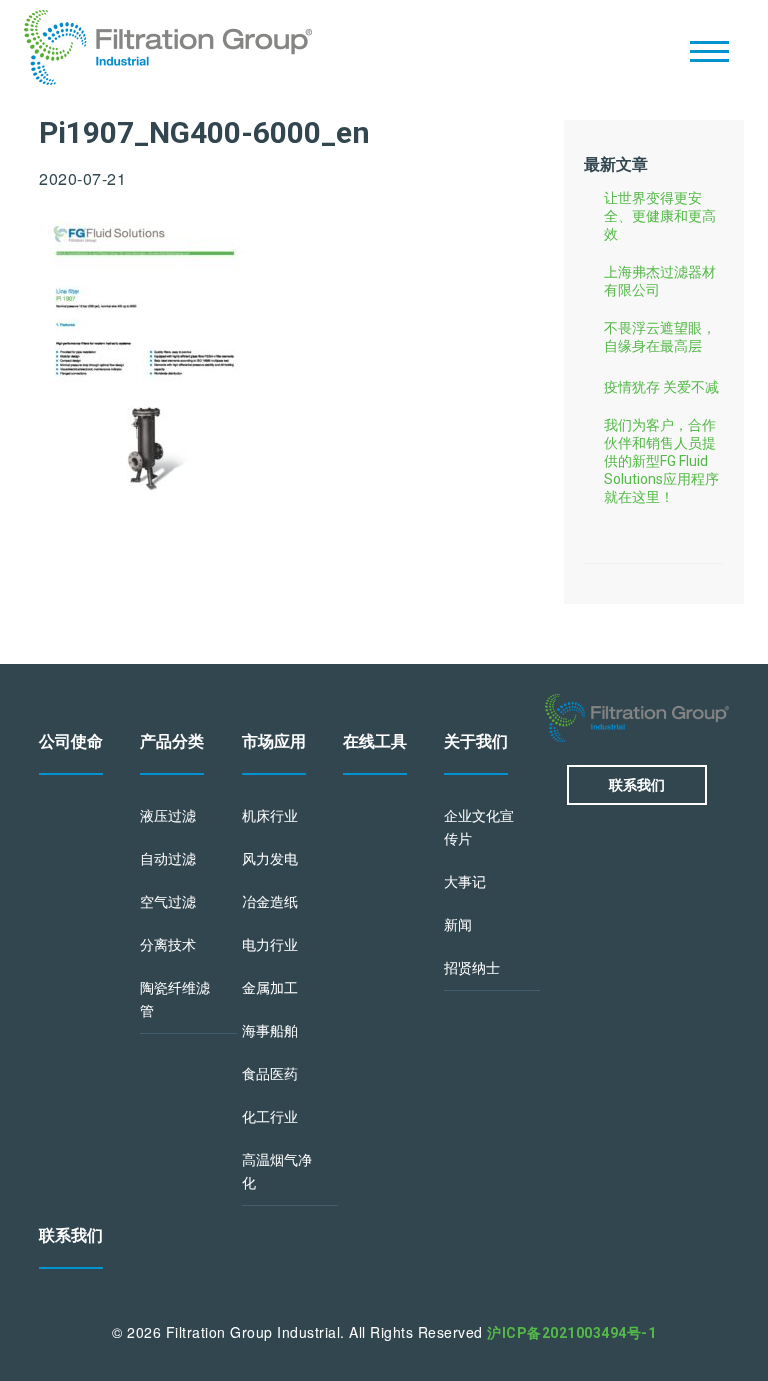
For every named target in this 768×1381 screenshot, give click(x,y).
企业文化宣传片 (479, 827)
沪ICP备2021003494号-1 (571, 1333)
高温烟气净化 (277, 1171)
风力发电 (270, 859)
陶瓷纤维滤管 (175, 999)
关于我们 (476, 741)
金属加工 (270, 988)
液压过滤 (168, 816)
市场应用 (274, 741)
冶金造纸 (270, 902)
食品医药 (270, 1074)
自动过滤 (168, 859)
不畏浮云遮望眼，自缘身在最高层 (660, 337)
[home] (168, 50)
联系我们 (71, 1235)
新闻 (458, 925)
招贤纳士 (472, 968)
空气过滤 (168, 902)
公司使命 (71, 741)
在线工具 (375, 741)
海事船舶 (270, 1031)
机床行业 (270, 816)
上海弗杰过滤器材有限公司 (660, 281)
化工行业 (270, 1117)
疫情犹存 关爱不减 (661, 387)
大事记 (465, 882)
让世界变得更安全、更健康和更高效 (660, 216)
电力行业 (270, 945)
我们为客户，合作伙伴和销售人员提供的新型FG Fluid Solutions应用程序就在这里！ (661, 461)
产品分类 (172, 741)
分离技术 (168, 945)
